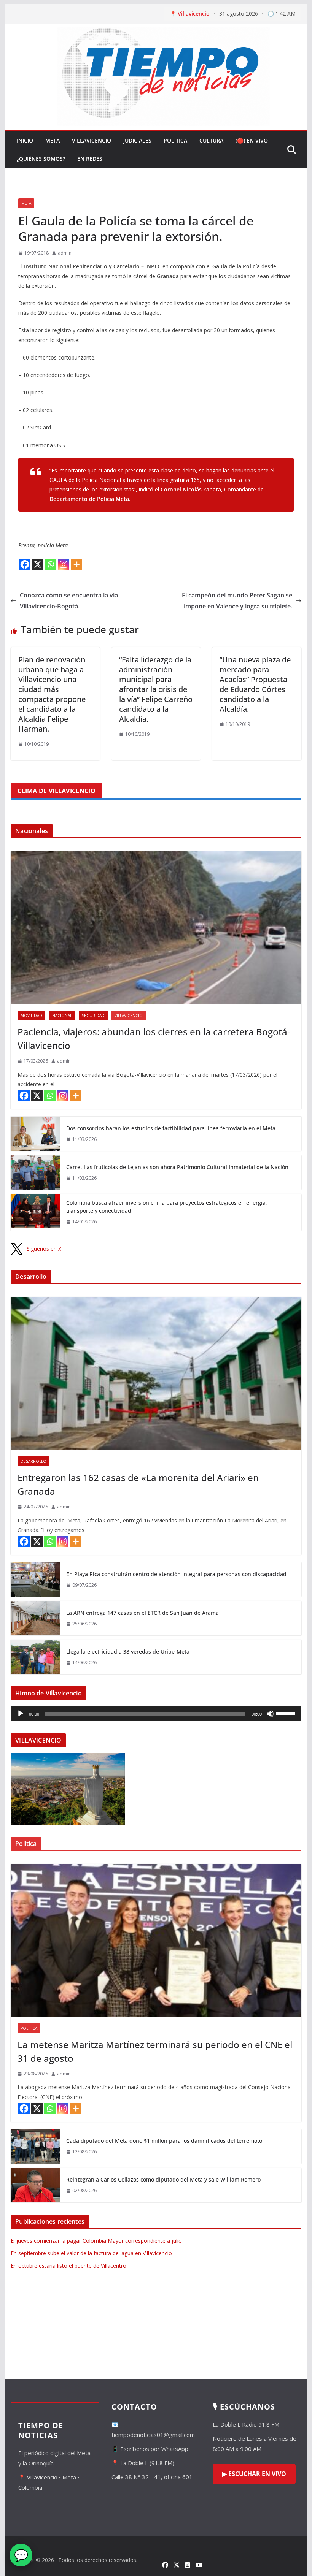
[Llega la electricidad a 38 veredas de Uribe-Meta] (35, 1657)
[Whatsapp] (51, 564)
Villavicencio (92, 140)
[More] (76, 564)
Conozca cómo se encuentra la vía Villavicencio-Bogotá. (69, 601)
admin (65, 253)
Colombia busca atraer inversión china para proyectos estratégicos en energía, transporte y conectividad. (167, 1207)
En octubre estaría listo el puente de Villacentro (68, 2266)
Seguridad (93, 1016)
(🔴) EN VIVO (252, 140)
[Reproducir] (21, 1714)
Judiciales (137, 140)
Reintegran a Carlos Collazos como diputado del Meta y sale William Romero (163, 2179)
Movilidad (31, 1016)
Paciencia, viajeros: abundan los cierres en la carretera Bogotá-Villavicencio (154, 1038)
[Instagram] (64, 564)
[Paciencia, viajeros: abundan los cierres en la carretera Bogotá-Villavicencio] (156, 928)
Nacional (62, 1016)
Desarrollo (33, 1461)
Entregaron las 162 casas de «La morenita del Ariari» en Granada (138, 1484)
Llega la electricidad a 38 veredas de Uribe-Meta (128, 1652)
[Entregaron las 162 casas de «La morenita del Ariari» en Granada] (156, 1373)
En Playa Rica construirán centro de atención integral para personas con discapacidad (176, 1574)
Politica (175, 140)
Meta (53, 140)
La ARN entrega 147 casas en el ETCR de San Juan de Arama (142, 1613)
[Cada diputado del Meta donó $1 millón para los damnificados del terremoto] (35, 2147)
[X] (38, 564)
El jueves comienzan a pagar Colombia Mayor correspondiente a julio (96, 2241)
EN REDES (90, 159)
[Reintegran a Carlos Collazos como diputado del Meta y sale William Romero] (35, 2185)
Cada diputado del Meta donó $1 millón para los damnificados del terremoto (164, 2141)
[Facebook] (25, 564)
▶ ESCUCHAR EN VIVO (254, 2474)
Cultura (211, 140)
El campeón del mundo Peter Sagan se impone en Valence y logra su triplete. (237, 601)
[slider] (287, 1713)
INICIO (25, 140)
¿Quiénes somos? (41, 159)
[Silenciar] (270, 1714)
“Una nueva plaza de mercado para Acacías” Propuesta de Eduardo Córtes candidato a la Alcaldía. (255, 684)
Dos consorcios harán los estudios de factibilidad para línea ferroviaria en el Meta (171, 1128)
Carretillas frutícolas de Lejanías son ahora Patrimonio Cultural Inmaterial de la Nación (177, 1167)
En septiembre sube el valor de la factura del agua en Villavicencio (91, 2253)
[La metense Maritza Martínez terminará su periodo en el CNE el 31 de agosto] (156, 1940)
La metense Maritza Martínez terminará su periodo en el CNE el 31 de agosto (155, 2051)
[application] (156, 1714)
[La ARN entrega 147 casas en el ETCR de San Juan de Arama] (35, 1618)
